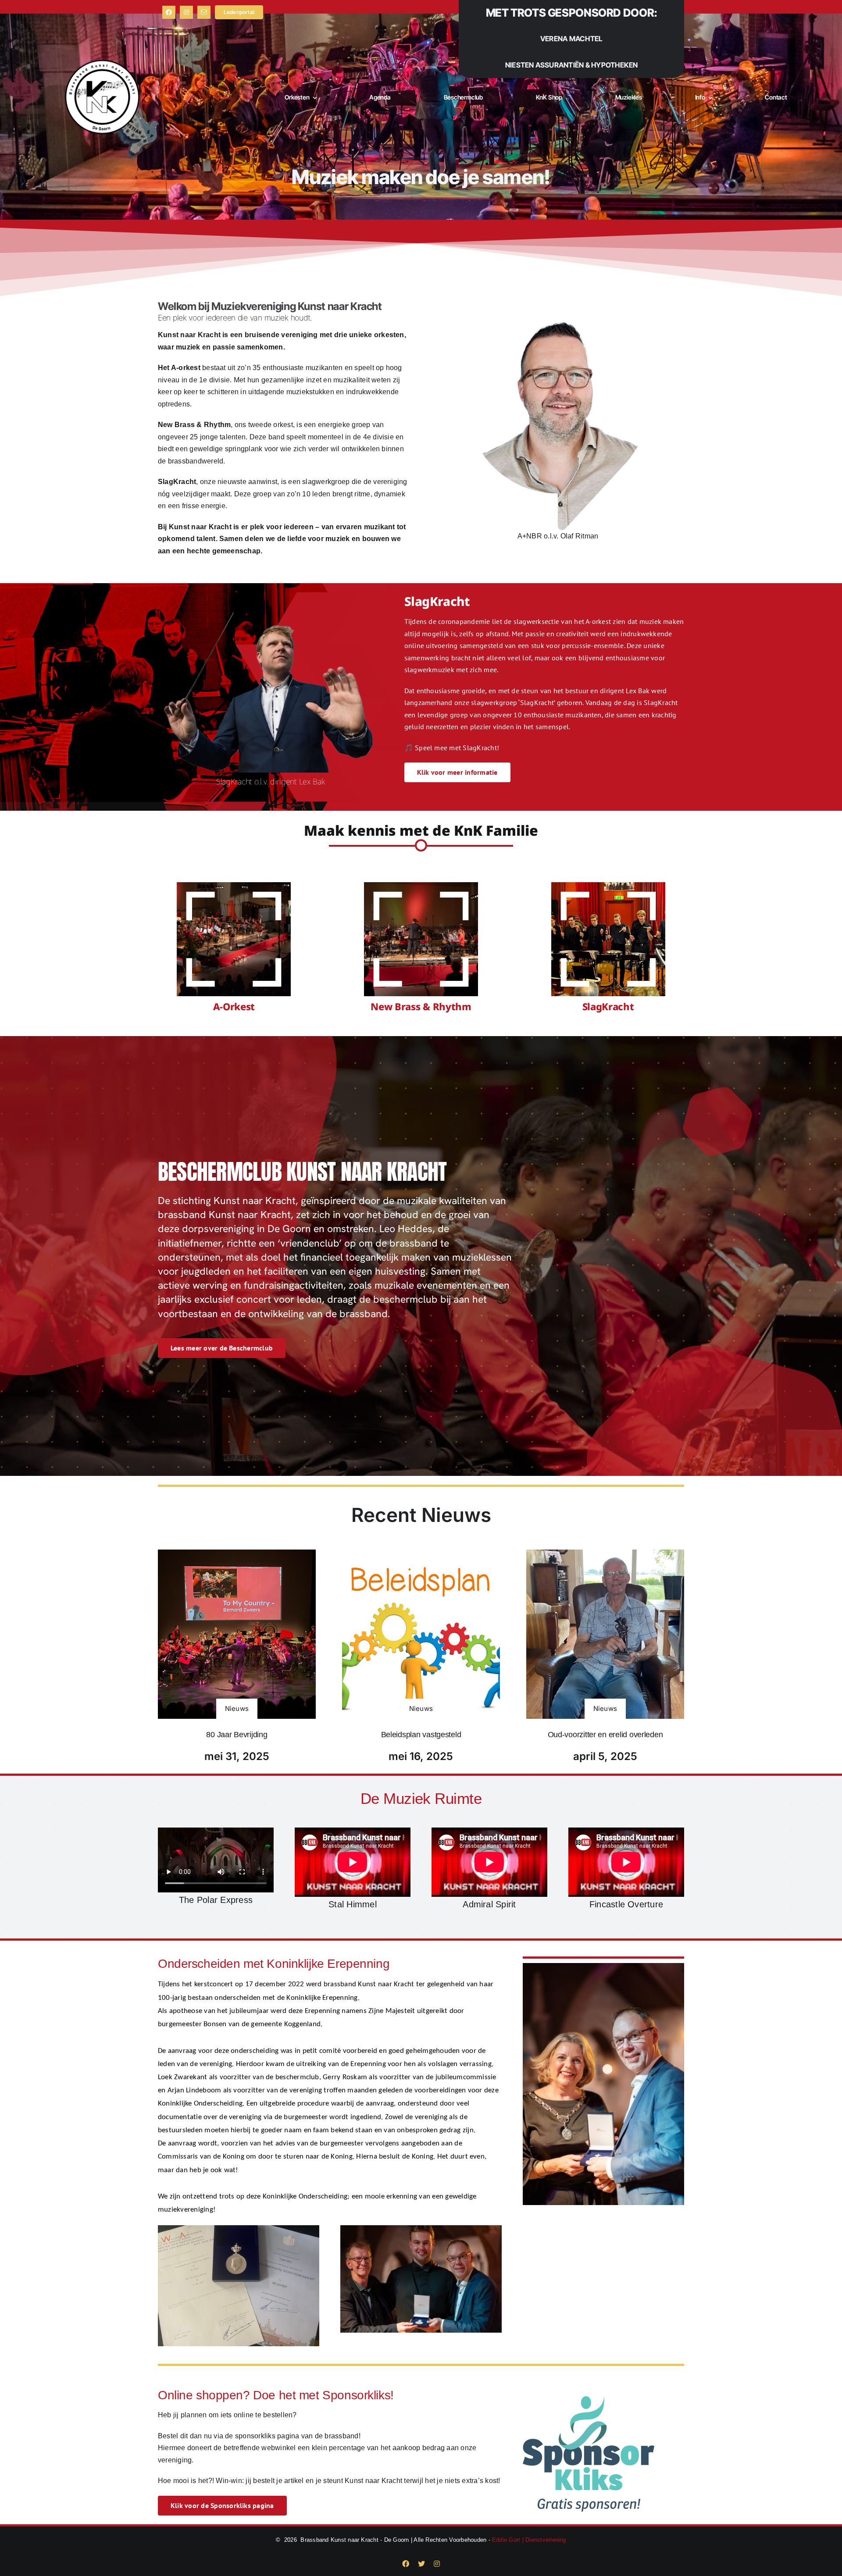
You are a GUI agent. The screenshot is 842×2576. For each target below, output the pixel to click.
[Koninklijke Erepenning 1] (421, 2229)
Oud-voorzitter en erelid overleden (605, 1735)
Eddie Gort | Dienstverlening (529, 2540)
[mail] (204, 12)
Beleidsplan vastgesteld (421, 1735)
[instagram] (186, 12)
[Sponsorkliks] (589, 2400)
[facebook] (169, 12)
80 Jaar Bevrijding (237, 1735)
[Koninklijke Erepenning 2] (239, 2229)
